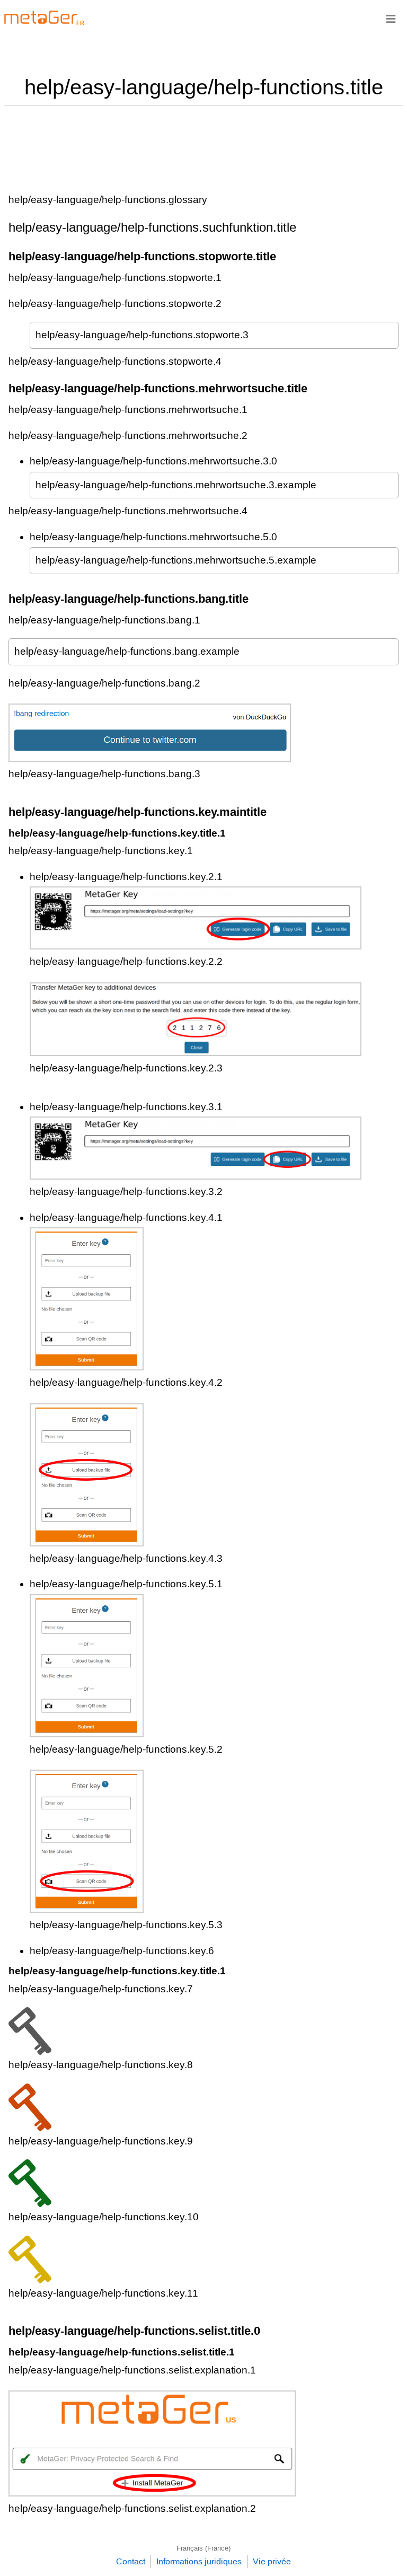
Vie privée (272, 2561)
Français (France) (203, 2548)
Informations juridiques (199, 2561)
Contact (131, 2561)
